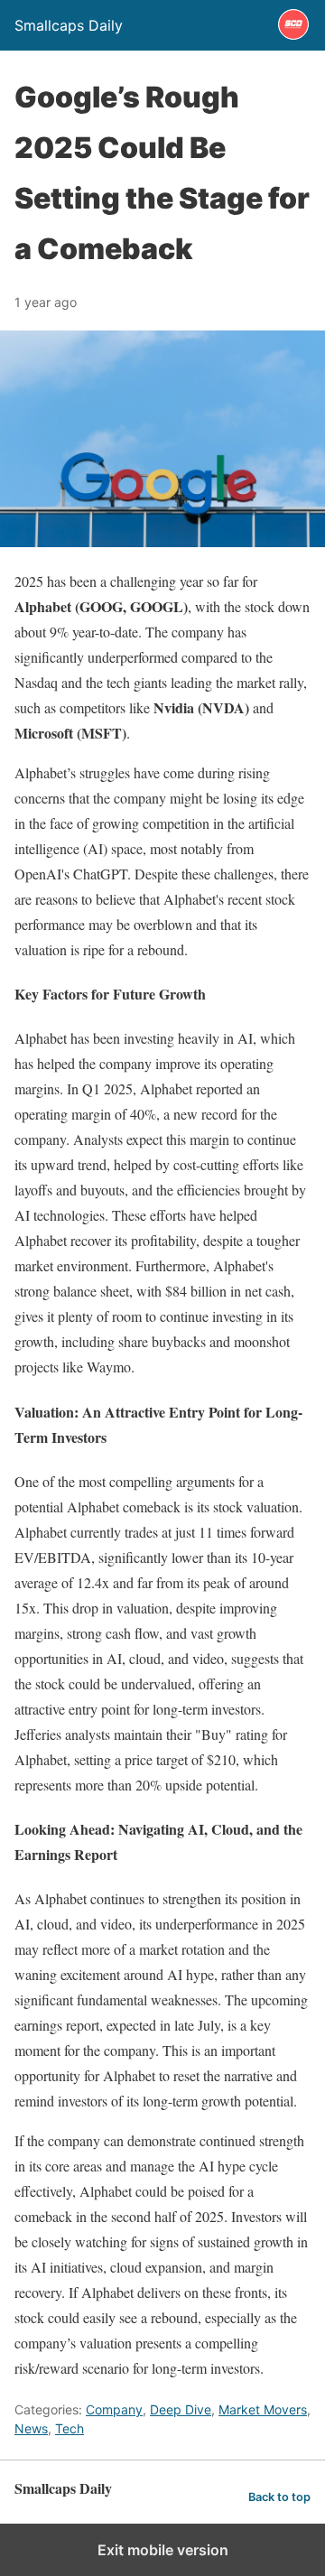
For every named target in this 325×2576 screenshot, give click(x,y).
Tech (70, 2428)
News (31, 2428)
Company (114, 2409)
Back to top (279, 2497)
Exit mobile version (163, 2550)
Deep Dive (181, 2409)
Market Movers (263, 2409)
